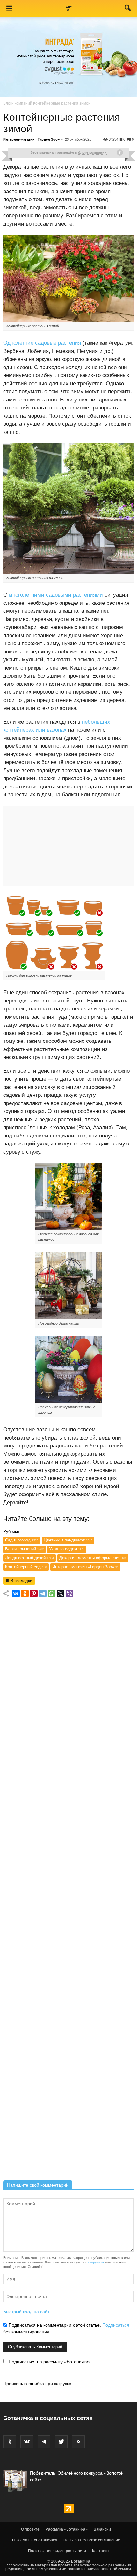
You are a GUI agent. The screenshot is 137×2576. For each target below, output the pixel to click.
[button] (128, 9)
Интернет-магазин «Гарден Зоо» (31, 139)
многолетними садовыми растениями (56, 595)
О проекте (30, 2529)
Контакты (101, 2551)
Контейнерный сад (26, 1567)
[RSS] (78, 2442)
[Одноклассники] (25, 1594)
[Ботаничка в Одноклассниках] (10, 2442)
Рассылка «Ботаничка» (67, 2529)
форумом (96, 2262)
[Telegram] (43, 1594)
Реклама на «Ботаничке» (35, 2540)
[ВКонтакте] (16, 1594)
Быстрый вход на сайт (26, 2312)
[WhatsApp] (52, 1594)
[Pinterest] (34, 1594)
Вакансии (102, 2529)
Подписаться (116, 2325)
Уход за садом (67, 1549)
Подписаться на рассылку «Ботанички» (49, 2362)
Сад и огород (22, 1540)
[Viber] (69, 1594)
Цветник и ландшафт (68, 1540)
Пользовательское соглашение (92, 2540)
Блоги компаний (18, 103)
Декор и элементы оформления (93, 1558)
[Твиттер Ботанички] (61, 2442)
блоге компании (92, 152)
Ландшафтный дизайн (29, 1558)
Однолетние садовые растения (42, 343)
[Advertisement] (68, 1891)
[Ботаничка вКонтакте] (27, 2442)
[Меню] (9, 9)
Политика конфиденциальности (57, 2551)
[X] (61, 1594)
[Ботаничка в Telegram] (44, 2442)
